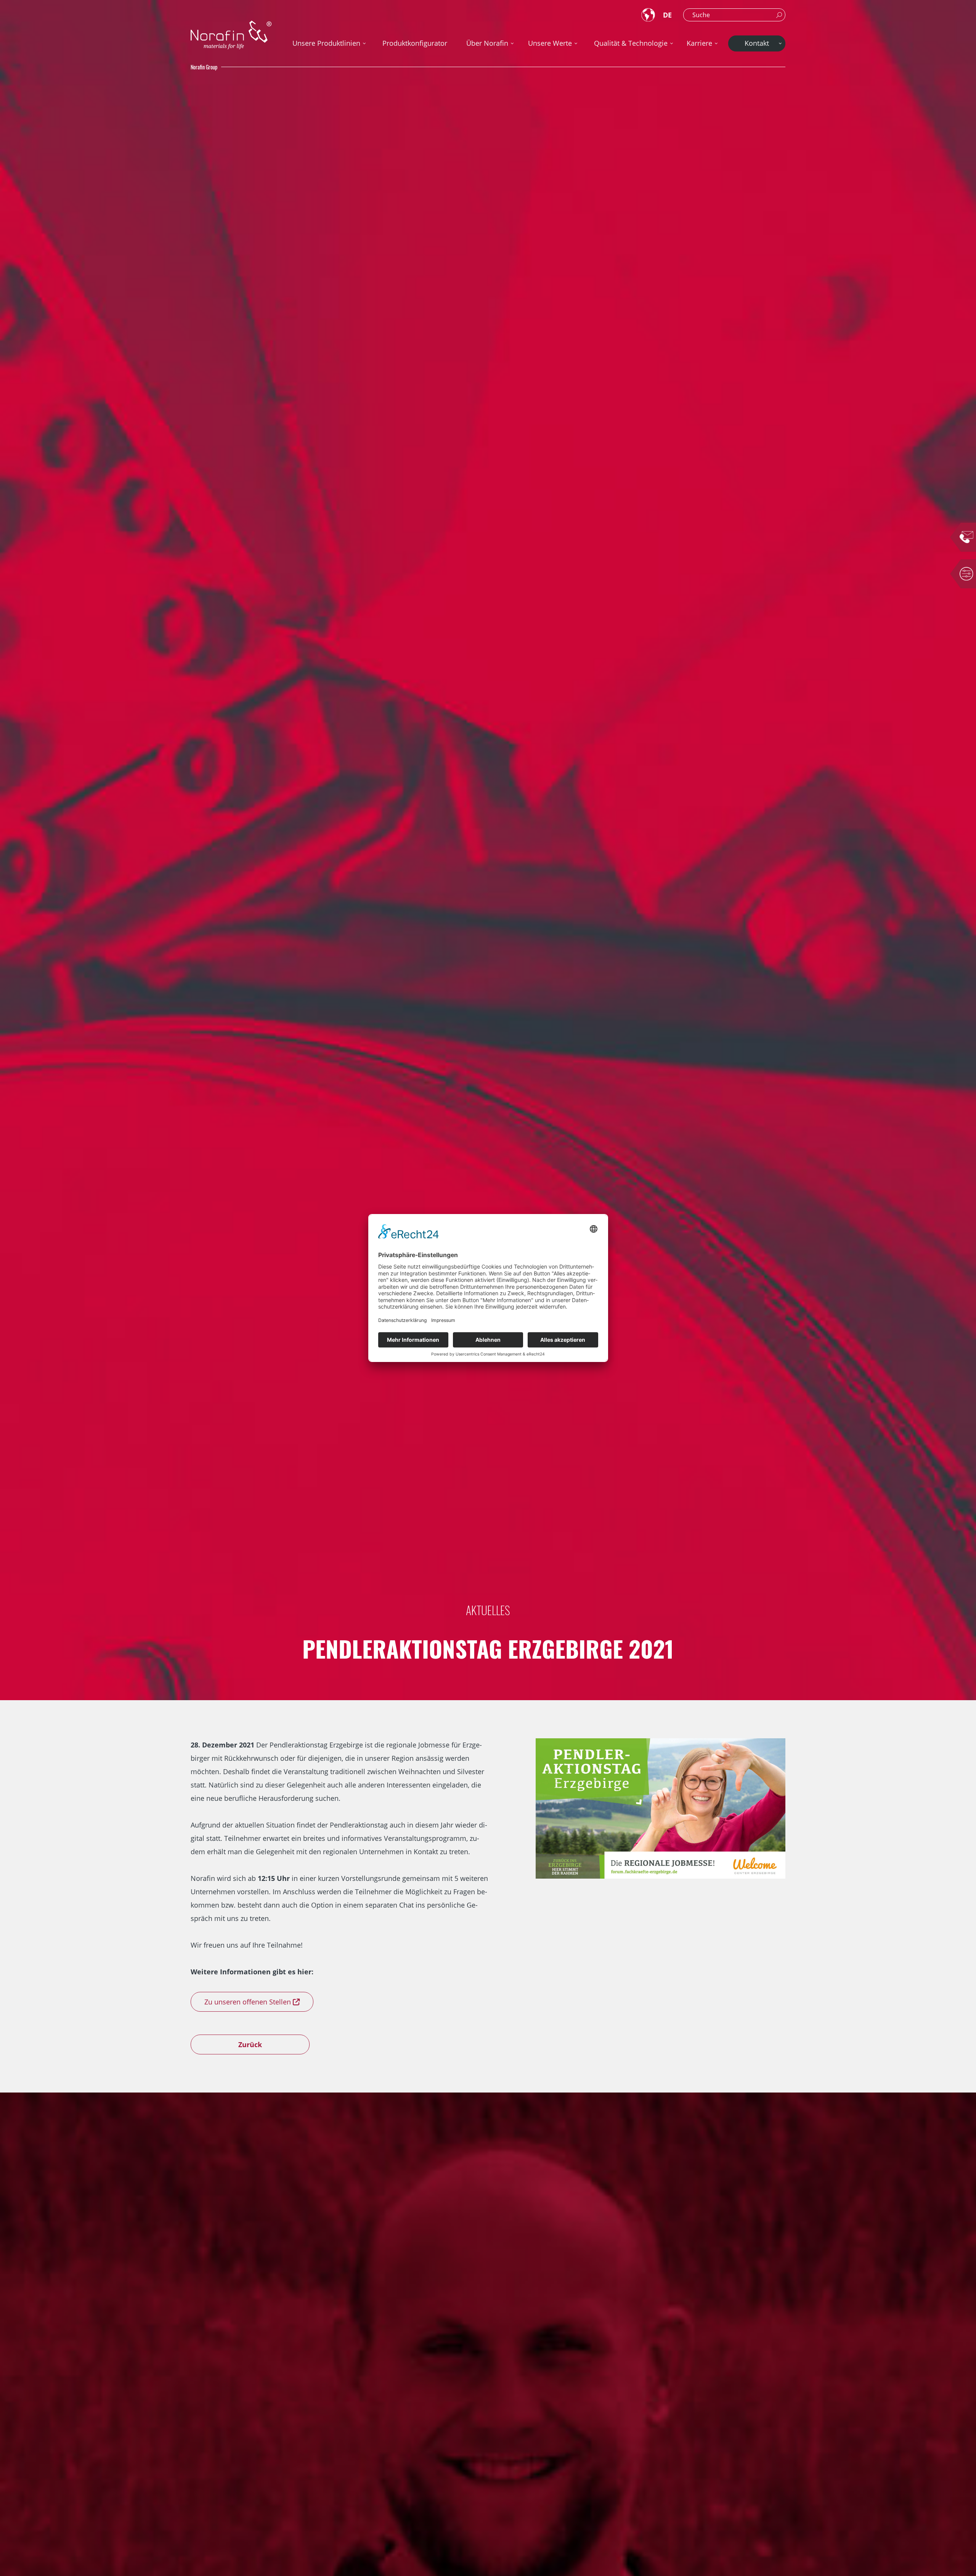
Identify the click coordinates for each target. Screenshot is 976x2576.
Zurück (250, 2044)
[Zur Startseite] (231, 35)
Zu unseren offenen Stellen (248, 2002)
